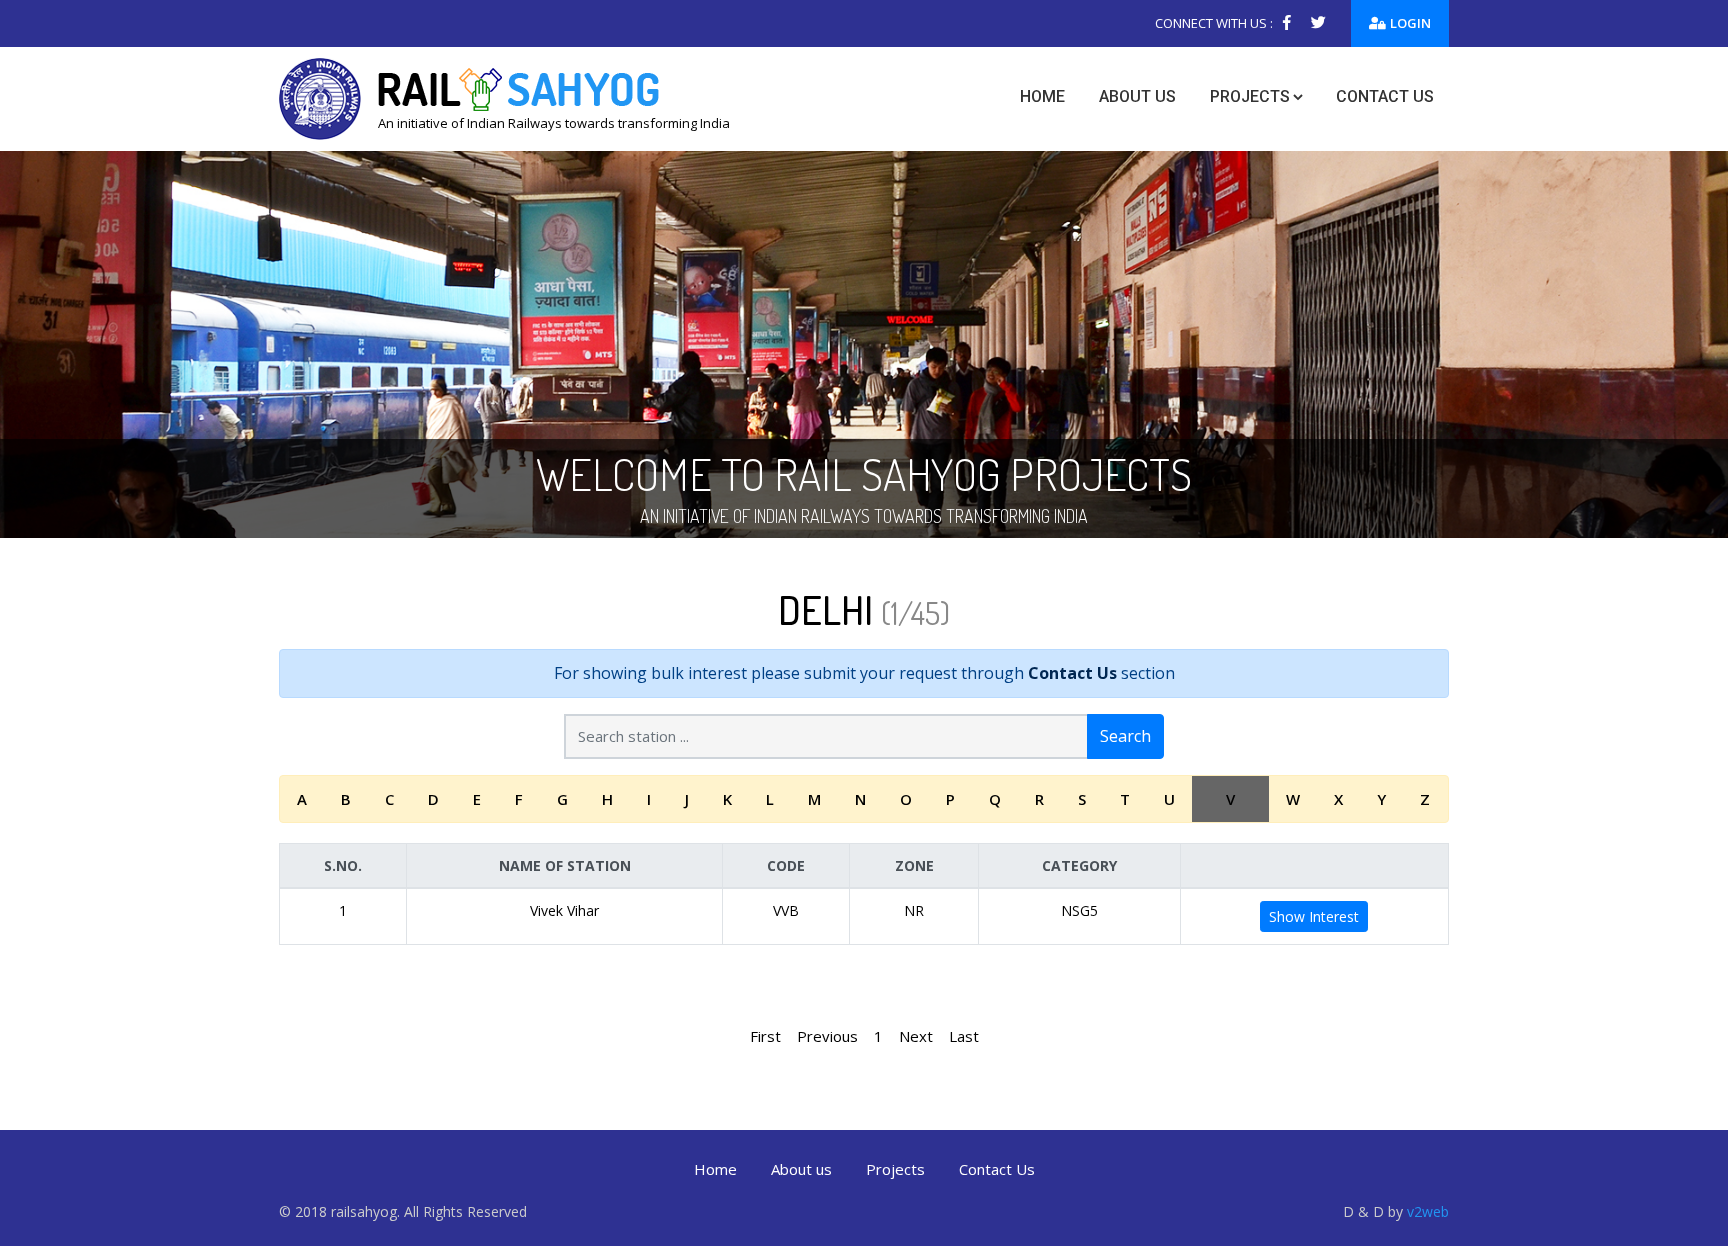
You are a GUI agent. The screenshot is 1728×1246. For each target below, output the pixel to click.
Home (1042, 96)
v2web (1428, 1211)
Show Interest (1314, 916)
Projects (1250, 96)
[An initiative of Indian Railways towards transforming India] (504, 97)
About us (1137, 96)
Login (1410, 23)
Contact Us (1072, 673)
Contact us (1385, 96)
